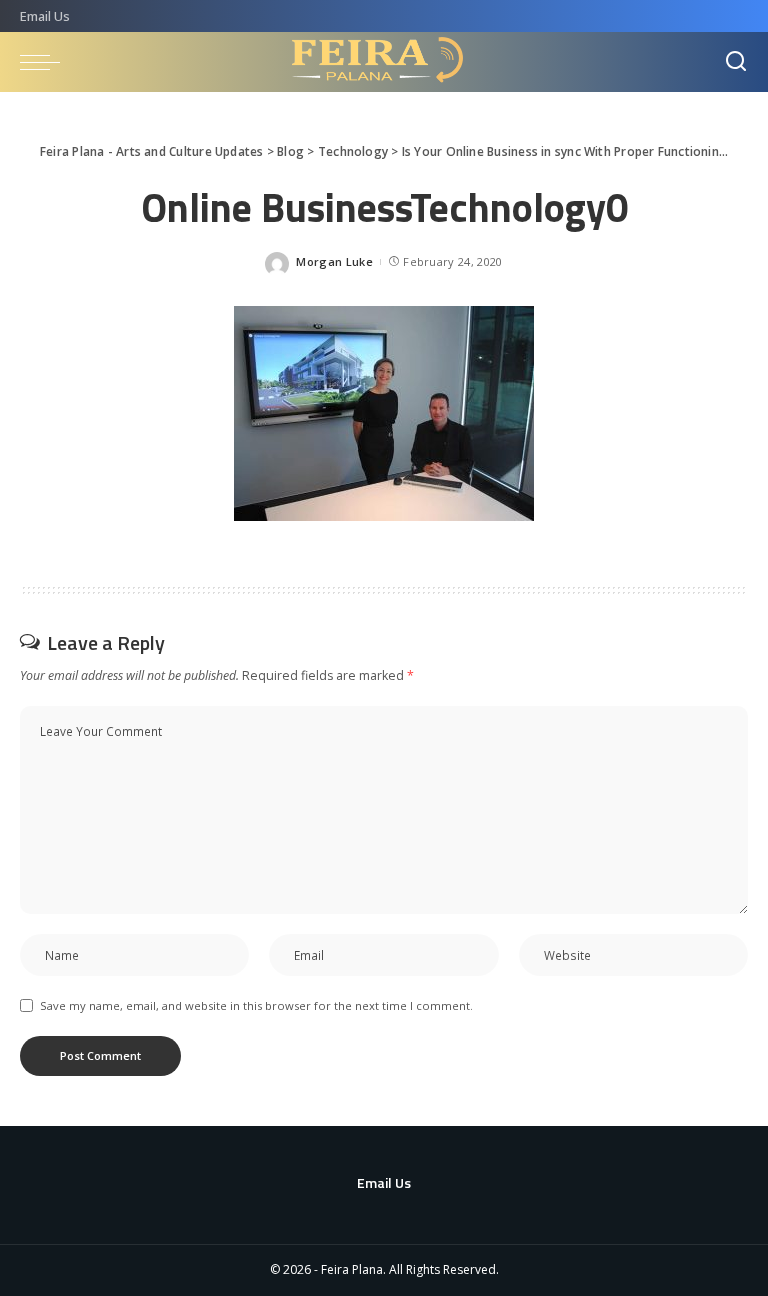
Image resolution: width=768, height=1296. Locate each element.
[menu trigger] (45, 62)
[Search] (736, 62)
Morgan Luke (334, 261)
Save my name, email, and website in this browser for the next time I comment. (256, 1005)
